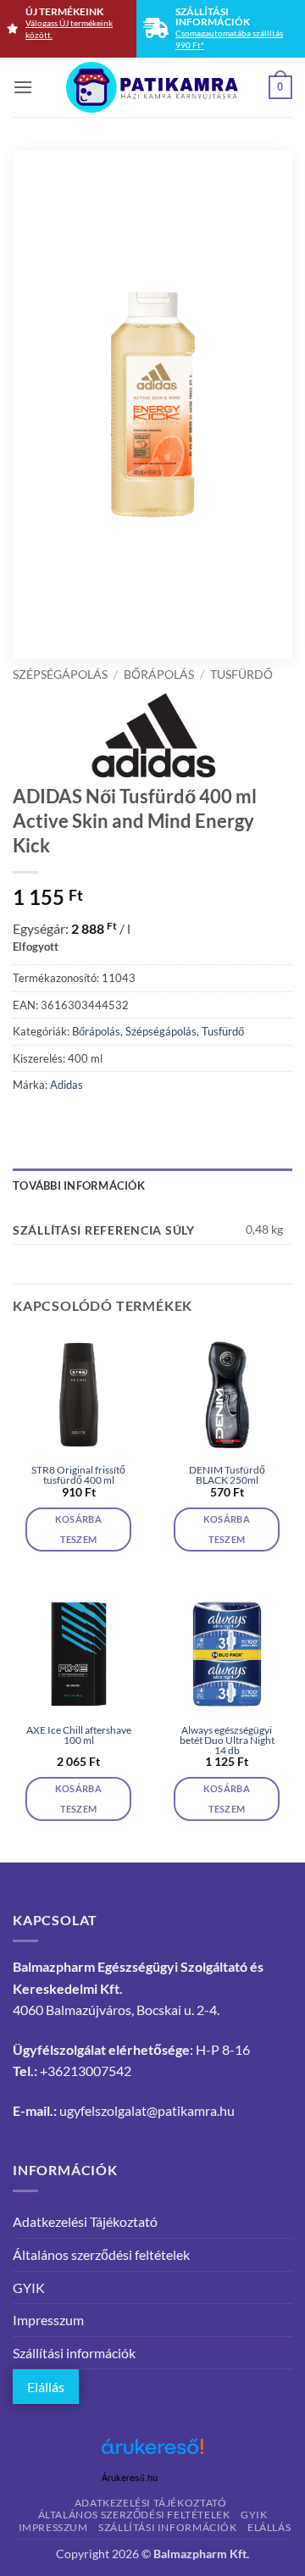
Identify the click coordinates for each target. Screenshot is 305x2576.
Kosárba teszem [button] (78, 1529)
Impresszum (48, 2320)
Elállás (46, 2387)
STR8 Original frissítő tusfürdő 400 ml (78, 1475)
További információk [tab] (79, 1185)
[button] (23, 87)
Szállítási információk (74, 2353)
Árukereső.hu (130, 2478)
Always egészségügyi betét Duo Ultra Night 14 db (227, 1740)
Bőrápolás (159, 675)
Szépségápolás (60, 675)
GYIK (29, 2287)
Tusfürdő (241, 675)
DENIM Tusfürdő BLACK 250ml (227, 1475)
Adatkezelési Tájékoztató (85, 2221)
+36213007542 (86, 2071)
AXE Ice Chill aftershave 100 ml (79, 1735)
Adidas (67, 1085)
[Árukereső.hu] (152, 2453)
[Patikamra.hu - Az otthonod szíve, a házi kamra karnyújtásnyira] (153, 87)
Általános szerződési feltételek (101, 2254)
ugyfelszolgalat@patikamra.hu (147, 2110)
